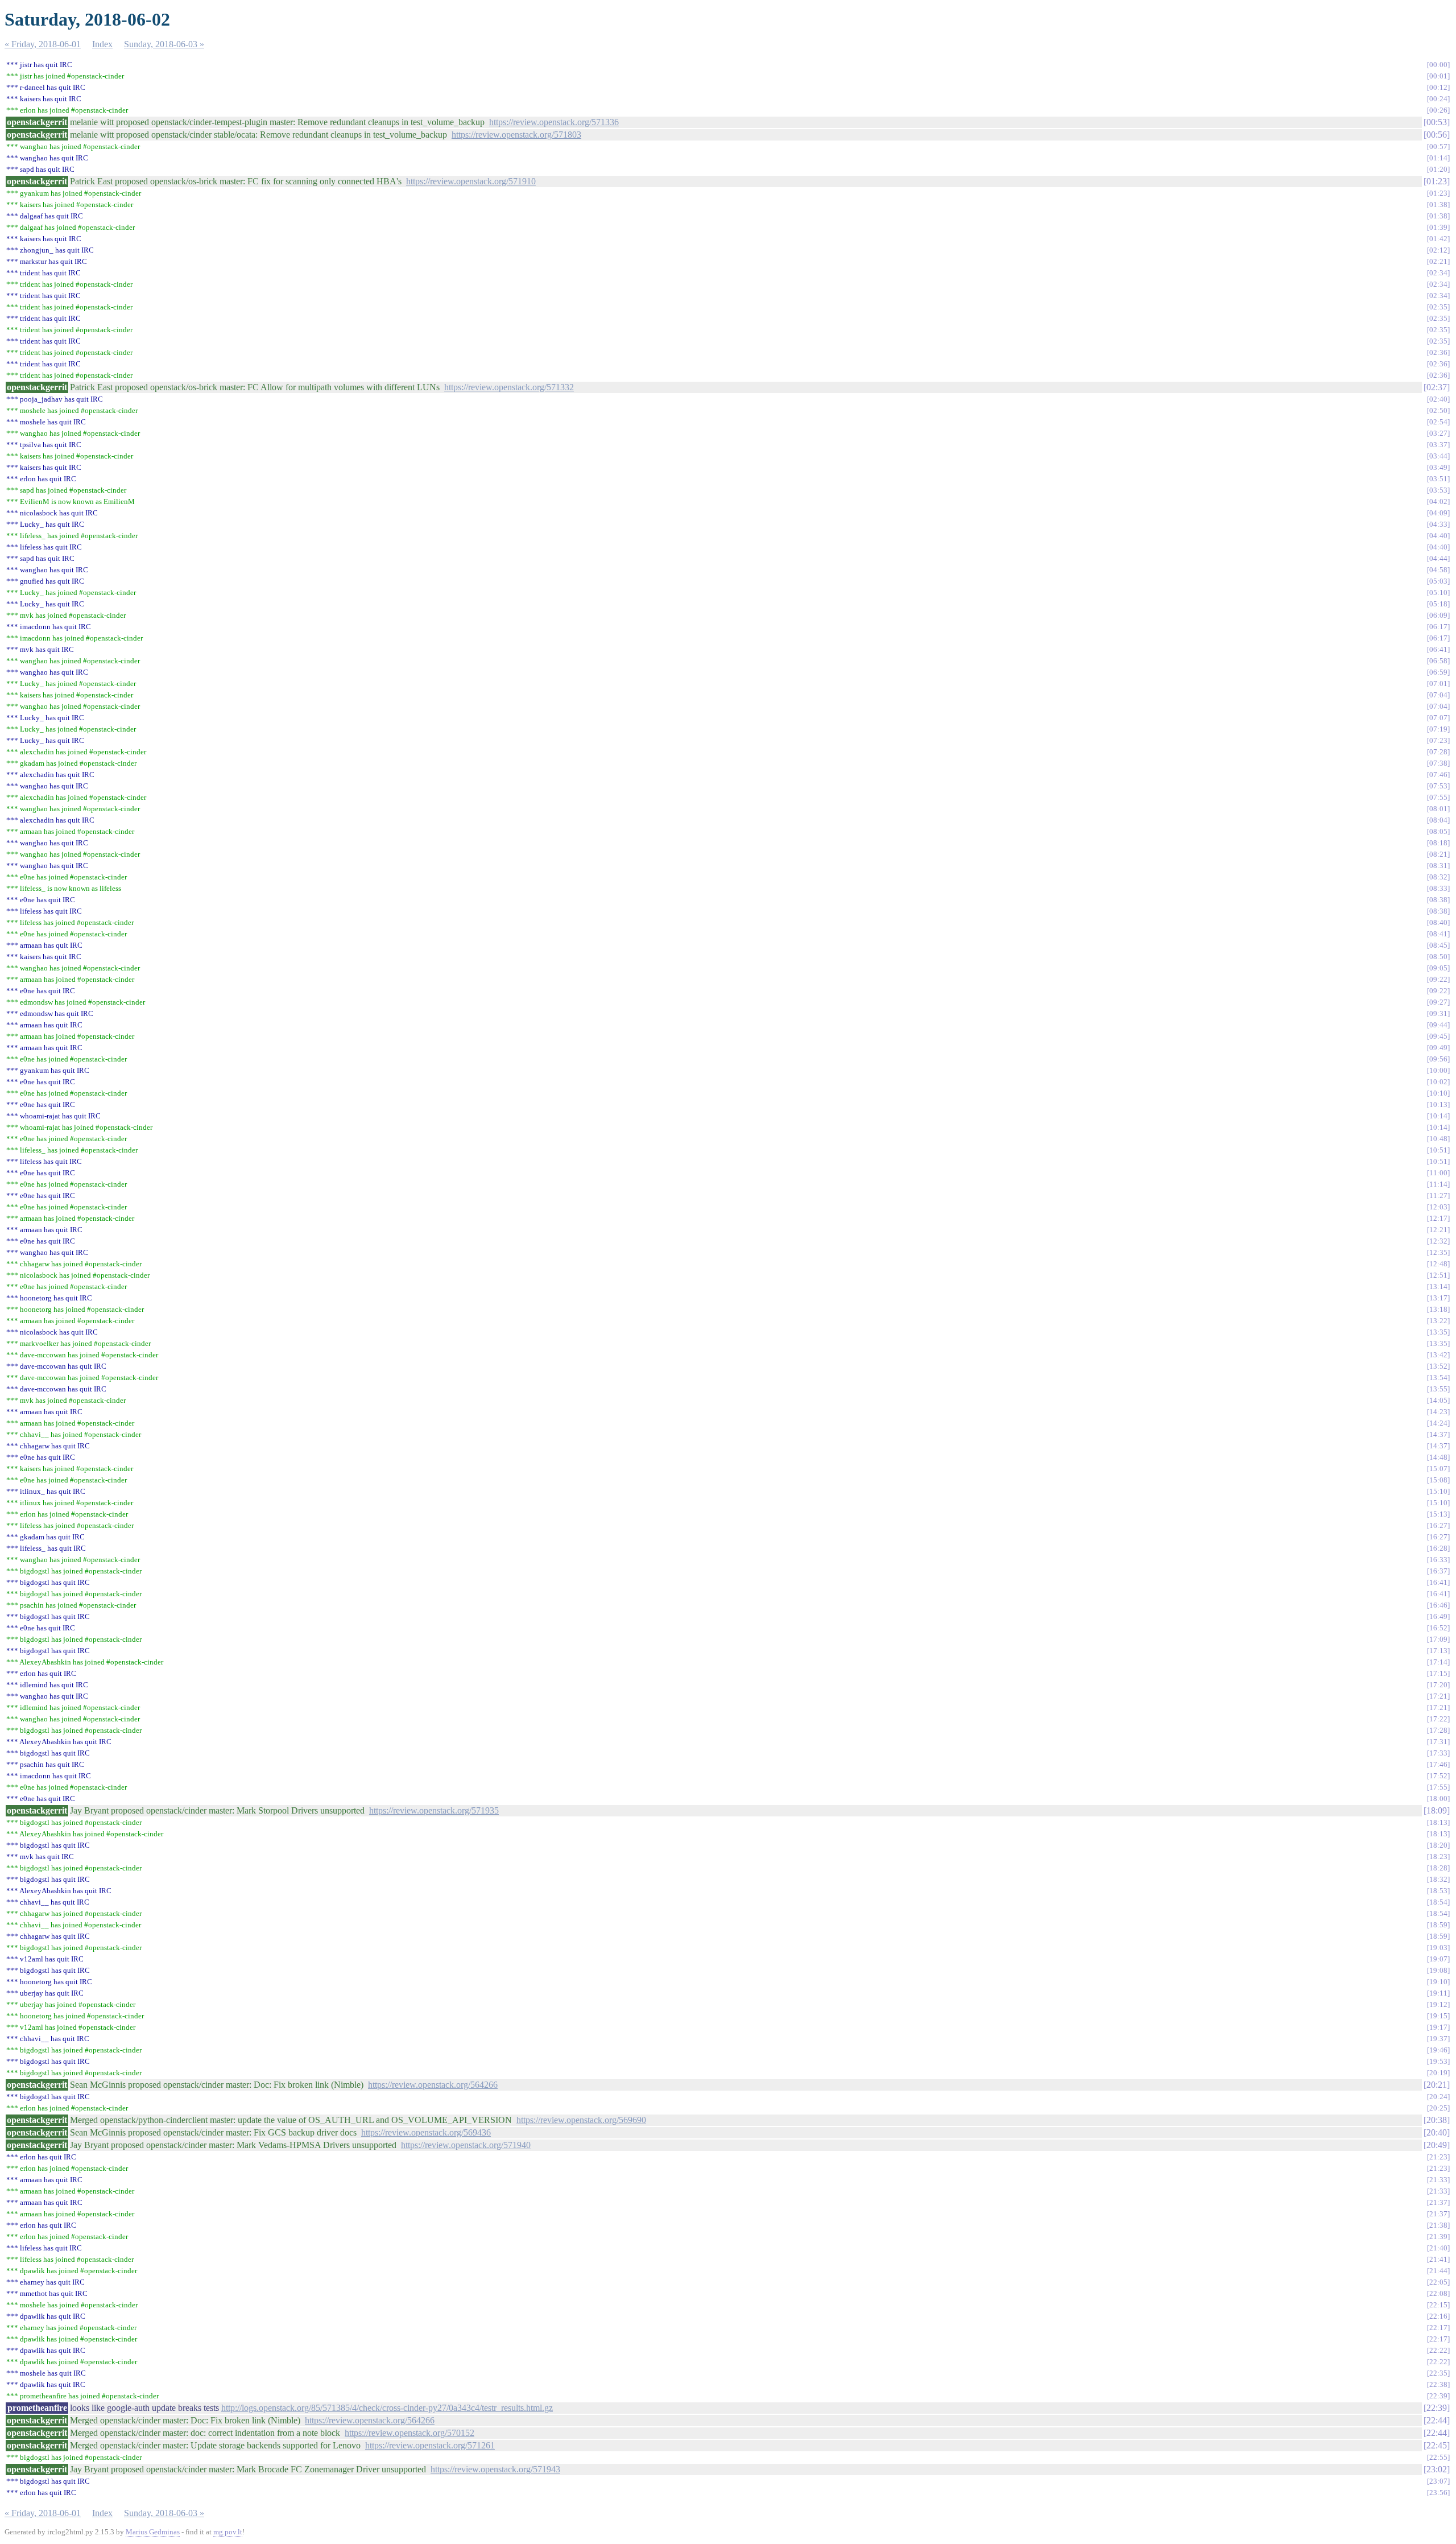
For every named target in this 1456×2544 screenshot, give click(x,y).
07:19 (1438, 729)
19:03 (1438, 1948)
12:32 (1438, 1241)
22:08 (1438, 2293)
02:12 (1438, 250)
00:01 (1438, 76)
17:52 (1438, 1776)
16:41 (1438, 1582)
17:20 (1438, 1685)
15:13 (1438, 1514)
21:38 (1438, 2225)
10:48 (1438, 1139)
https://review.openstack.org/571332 (509, 387)
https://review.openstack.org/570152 (409, 2433)
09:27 (1438, 1002)
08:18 (1438, 843)
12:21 (1438, 1230)
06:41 (1438, 649)
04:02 (1438, 501)
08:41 (1438, 934)
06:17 (1438, 627)
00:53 (1437, 122)
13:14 (1438, 1287)
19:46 (1438, 2050)
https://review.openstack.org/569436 (426, 2132)
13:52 (1438, 1366)
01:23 (1437, 181)
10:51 (1438, 1150)
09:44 (1438, 1025)
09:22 (1438, 979)
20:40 (1437, 2132)
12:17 (1438, 1218)
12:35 (1438, 1252)
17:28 (1438, 1730)
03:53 (1438, 490)
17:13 (1438, 1651)
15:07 (1438, 1469)
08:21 (1438, 854)
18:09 (1437, 1810)
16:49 (1438, 1616)
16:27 (1438, 1525)
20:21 (1437, 2085)
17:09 (1438, 1639)
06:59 (1438, 672)
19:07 (1438, 1959)
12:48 (1438, 1264)
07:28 (1438, 752)
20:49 (1437, 2145)
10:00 (1438, 1070)
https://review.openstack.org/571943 (495, 2469)
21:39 (1438, 2237)
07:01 (1438, 684)
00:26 (1438, 110)
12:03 (1438, 1207)
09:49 (1438, 1048)
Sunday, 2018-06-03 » (164, 44)
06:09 (1438, 615)
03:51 (1438, 479)
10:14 (1438, 1116)
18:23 (1438, 1857)
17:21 (1438, 1696)
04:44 (1438, 558)
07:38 (1438, 763)
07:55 (1438, 797)
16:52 (1438, 1628)
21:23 (1438, 2157)
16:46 (1438, 1605)
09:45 (1438, 1036)
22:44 (1437, 2420)
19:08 (1438, 1970)
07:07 (1438, 718)
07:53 (1438, 786)
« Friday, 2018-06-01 (43, 44)
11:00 (1438, 1173)
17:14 (1438, 1662)
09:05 (1438, 968)
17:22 (1438, 1719)
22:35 (1438, 2373)
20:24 (1438, 2097)
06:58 (1438, 661)
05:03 (1438, 581)
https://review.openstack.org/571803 (516, 135)
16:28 (1438, 1548)
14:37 (1438, 1434)
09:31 (1438, 1013)
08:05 (1438, 831)
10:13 (1438, 1104)
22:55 (1438, 2457)
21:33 (1438, 2180)
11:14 (1438, 1184)
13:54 (1438, 1378)
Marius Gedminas (153, 2532)
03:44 (1438, 456)
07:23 (1438, 740)
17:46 (1438, 1764)
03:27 (1438, 433)
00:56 (1437, 135)
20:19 (1438, 2073)
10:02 (1438, 1082)
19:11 (1438, 1993)
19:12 (1438, 2004)
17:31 (1438, 1742)
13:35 (1438, 1332)
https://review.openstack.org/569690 (581, 2120)
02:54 (1438, 422)
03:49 (1438, 467)
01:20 (1438, 169)
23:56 (1438, 2493)
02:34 (1438, 273)
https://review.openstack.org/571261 (430, 2445)
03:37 (1438, 445)
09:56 (1438, 1059)
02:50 (1438, 410)
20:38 (1437, 2120)
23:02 (1437, 2469)
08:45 (1438, 945)
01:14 (1438, 158)
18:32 (1438, 1879)
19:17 (1438, 2027)
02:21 (1438, 261)
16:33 (1438, 1560)
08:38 (1438, 900)
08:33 (1438, 888)
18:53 (1438, 1891)
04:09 (1438, 513)
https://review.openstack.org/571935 (434, 1810)
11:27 (1438, 1195)
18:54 (1438, 1902)
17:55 (1438, 1787)
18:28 (1438, 1868)
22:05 (1438, 2282)
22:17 (1438, 2328)
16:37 (1438, 1571)
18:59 (1438, 1925)
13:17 (1438, 1298)
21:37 (1438, 2202)
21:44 (1438, 2271)
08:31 (1438, 866)
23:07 (1438, 2481)
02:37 (1437, 387)
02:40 (1438, 399)
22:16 (1438, 2316)
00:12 (1438, 87)
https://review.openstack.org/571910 (471, 181)
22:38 (1438, 2384)
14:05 (1438, 1400)
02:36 (1438, 352)
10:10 (1438, 1093)
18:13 (1438, 1822)
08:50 (1438, 957)
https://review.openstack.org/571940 (466, 2145)
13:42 (1438, 1355)
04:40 (1438, 536)
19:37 (1438, 2039)
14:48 (1438, 1457)
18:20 (1438, 1845)
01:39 (1438, 227)
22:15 (1438, 2305)
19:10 (1438, 1982)
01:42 (1438, 239)
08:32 (1438, 877)
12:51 (1438, 1275)
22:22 (1438, 2350)
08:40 (1438, 922)
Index (102, 44)
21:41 (1438, 2259)
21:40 (1438, 2248)
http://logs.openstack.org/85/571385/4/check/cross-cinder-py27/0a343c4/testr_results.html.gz (387, 2408)
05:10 (1438, 592)
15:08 (1438, 1480)
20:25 (1438, 2108)
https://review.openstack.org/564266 (433, 2085)
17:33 (1438, 1753)
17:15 (1438, 1673)
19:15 (1438, 2016)
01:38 (1438, 205)
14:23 (1438, 1412)
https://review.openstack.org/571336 (554, 122)
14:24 (1438, 1423)
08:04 (1438, 820)
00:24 (1438, 99)
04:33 (1438, 524)
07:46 (1438, 775)
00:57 (1438, 146)
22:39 (1438, 2396)
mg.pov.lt (228, 2532)
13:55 (1438, 1389)
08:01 (1438, 809)
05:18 (1438, 604)
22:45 (1437, 2445)
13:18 (1438, 1309)
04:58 (1438, 570)
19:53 (1438, 2061)
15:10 (1438, 1491)
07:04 (1438, 695)
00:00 (1438, 65)
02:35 (1438, 307)
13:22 (1438, 1321)
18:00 (1438, 1798)
